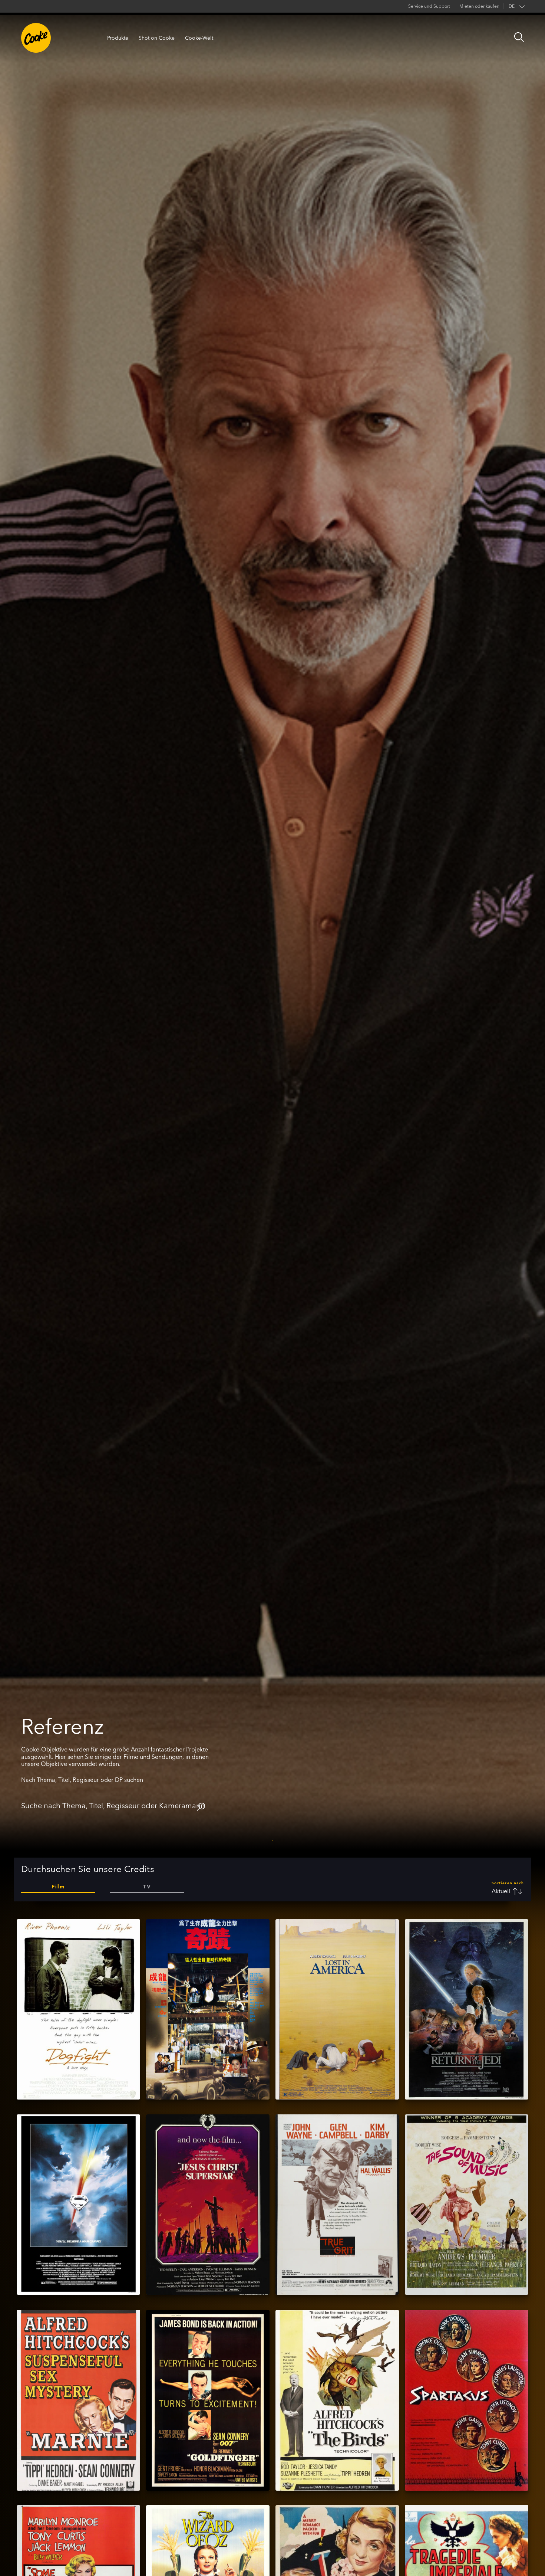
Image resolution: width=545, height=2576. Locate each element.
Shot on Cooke (157, 38)
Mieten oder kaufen (479, 6)
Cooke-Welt (199, 38)
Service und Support (429, 6)
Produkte (118, 38)
